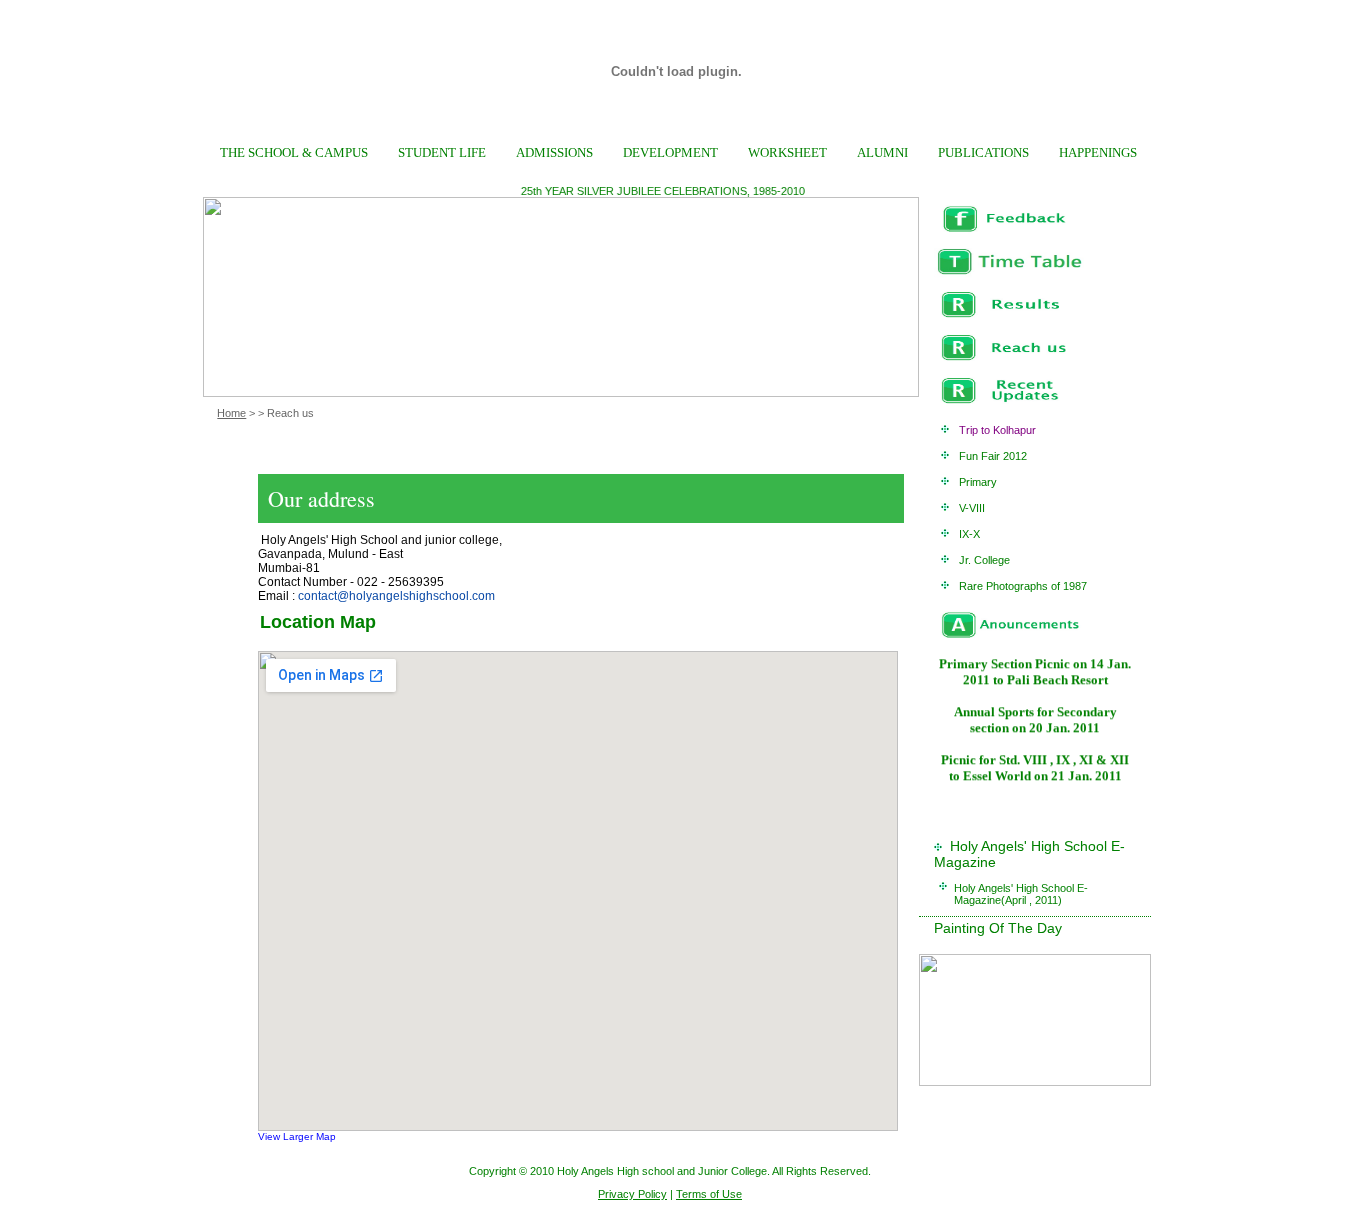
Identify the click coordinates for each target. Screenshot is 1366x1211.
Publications (983, 152)
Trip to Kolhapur (997, 430)
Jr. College (984, 560)
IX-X (969, 534)
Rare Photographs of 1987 (1023, 586)
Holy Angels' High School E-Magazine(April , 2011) (1021, 894)
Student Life (442, 152)
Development (670, 152)
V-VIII (972, 508)
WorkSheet (787, 152)
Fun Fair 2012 (993, 456)
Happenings (1098, 152)
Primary (978, 482)
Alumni (882, 152)
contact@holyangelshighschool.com (396, 596)
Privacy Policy (632, 1194)
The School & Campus (294, 152)
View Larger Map (297, 1136)
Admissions (554, 152)
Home (231, 413)
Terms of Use (709, 1194)
